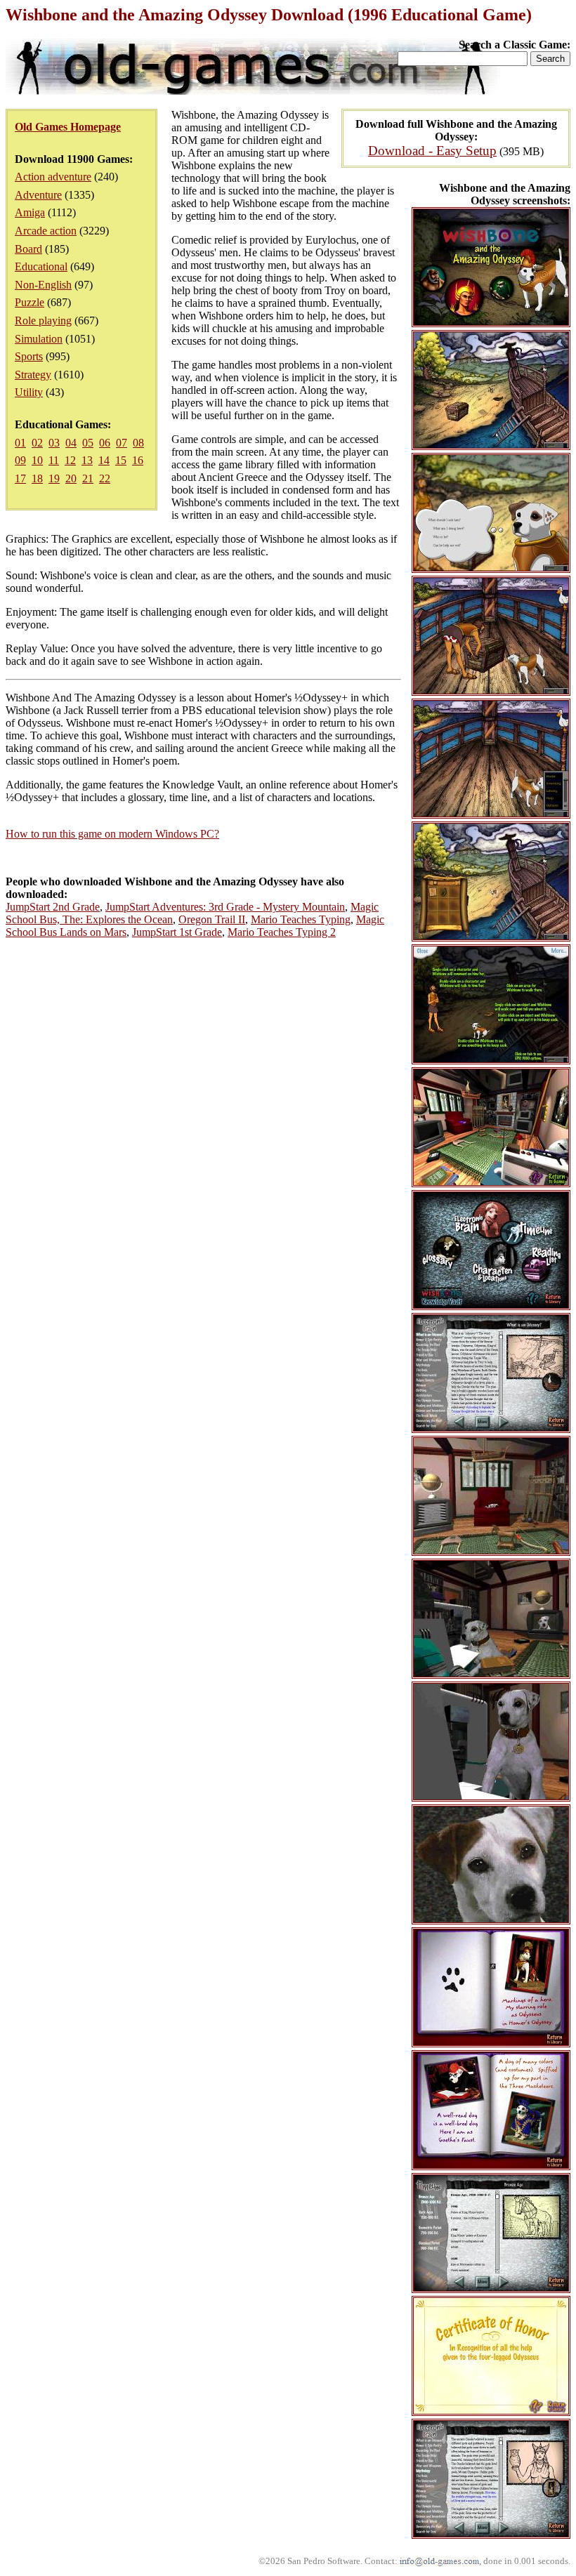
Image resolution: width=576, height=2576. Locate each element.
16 (138, 460)
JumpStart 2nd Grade (53, 907)
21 (88, 478)
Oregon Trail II (212, 919)
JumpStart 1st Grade (177, 932)
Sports (29, 356)
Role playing (43, 321)
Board (28, 249)
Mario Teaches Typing (301, 919)
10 (37, 460)
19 (54, 478)
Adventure (38, 195)
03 (54, 443)
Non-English (43, 285)
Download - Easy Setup (432, 151)
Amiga (30, 212)
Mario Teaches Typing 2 (282, 932)
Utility (29, 392)
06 (105, 443)
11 (54, 460)
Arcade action (46, 231)
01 (20, 443)
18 (37, 478)
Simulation (39, 339)
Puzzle (30, 302)
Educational (41, 266)
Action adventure (53, 177)
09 (20, 460)
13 (87, 460)
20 (71, 478)
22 (105, 478)
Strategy (33, 375)
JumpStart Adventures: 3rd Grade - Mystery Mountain (225, 907)
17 (20, 478)
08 (138, 443)
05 (88, 443)
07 (122, 443)
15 (121, 460)
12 (70, 460)
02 (37, 443)
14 (104, 460)
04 (71, 443)
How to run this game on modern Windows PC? (112, 834)
